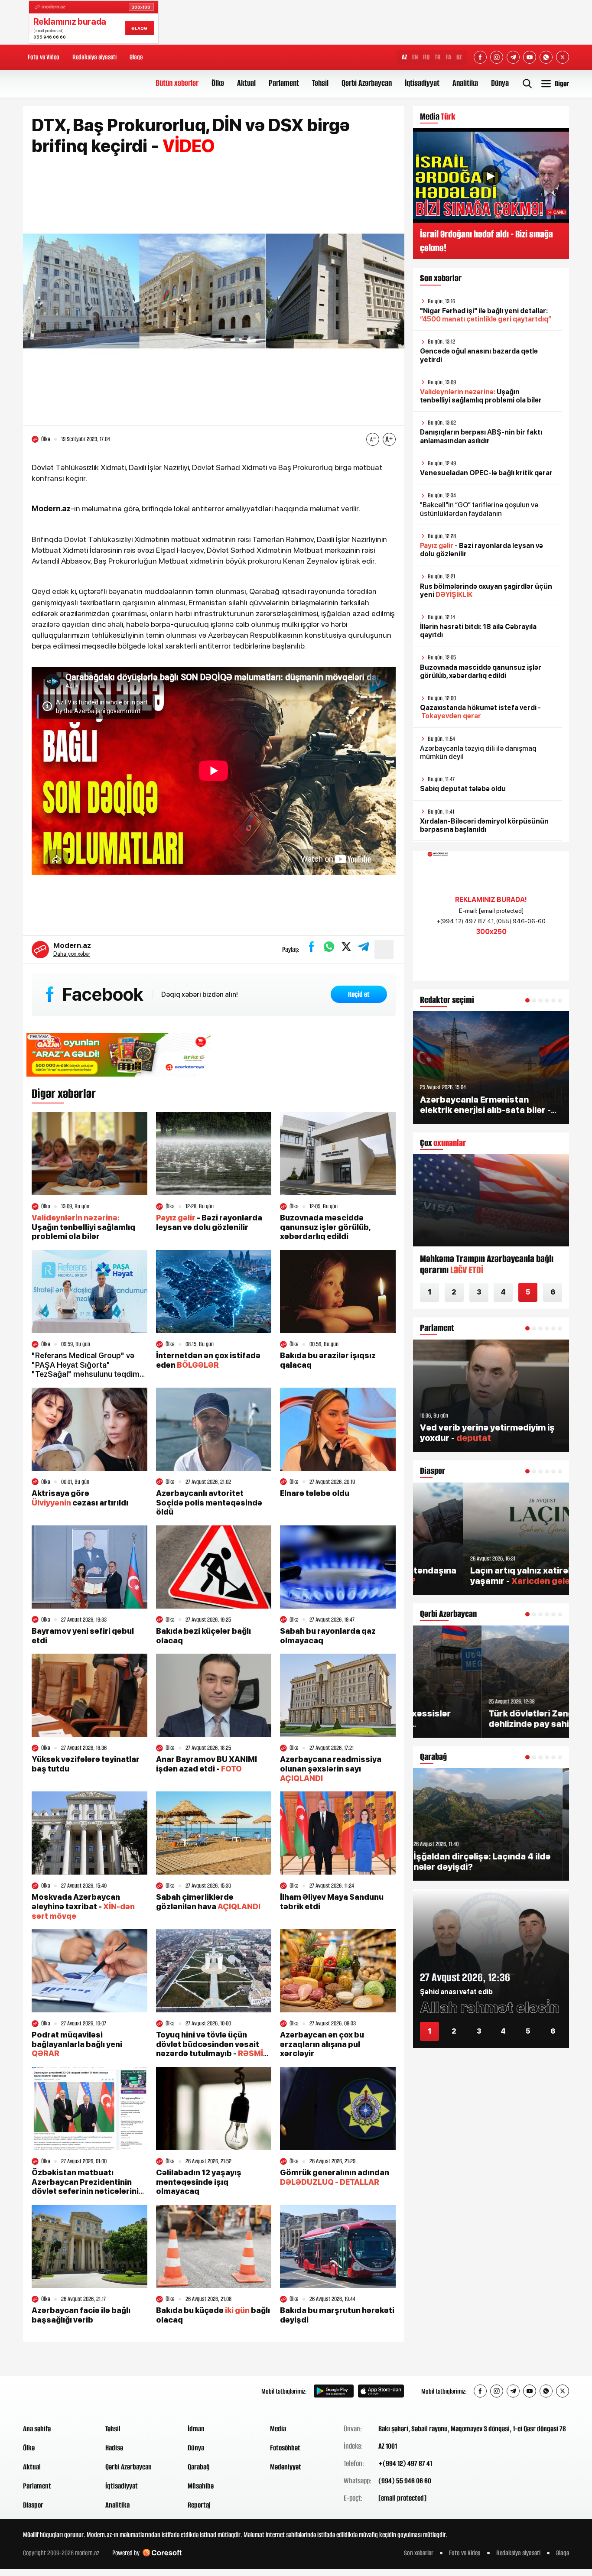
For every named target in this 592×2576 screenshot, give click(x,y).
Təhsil (320, 83)
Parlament (284, 83)
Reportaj (199, 2505)
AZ (404, 57)
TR (438, 57)
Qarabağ (199, 2467)
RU (426, 57)
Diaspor (33, 2505)
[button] (527, 1000)
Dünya (500, 83)
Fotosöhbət (285, 2448)
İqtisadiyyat (422, 83)
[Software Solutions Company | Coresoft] (162, 2553)
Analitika (465, 83)
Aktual (246, 83)
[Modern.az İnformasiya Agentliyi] (56, 2391)
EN (415, 57)
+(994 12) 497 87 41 (405, 2463)
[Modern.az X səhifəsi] (563, 57)
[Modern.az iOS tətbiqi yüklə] (381, 2391)
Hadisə (114, 2448)
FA (449, 57)
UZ (459, 57)
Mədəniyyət (286, 2467)
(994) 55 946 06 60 (405, 2481)
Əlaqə (136, 57)
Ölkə (218, 83)
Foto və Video (44, 57)
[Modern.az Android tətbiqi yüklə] (334, 2391)
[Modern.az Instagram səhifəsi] (497, 57)
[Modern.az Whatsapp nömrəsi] (546, 57)
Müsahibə (201, 2486)
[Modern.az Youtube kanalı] (530, 57)
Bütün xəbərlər (177, 83)
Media (278, 2429)
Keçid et (359, 994)
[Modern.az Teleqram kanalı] (513, 57)
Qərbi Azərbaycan (367, 83)
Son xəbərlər (419, 2553)
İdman (196, 2429)
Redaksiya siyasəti (94, 57)
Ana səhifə (37, 2429)
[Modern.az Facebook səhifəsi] (480, 57)
